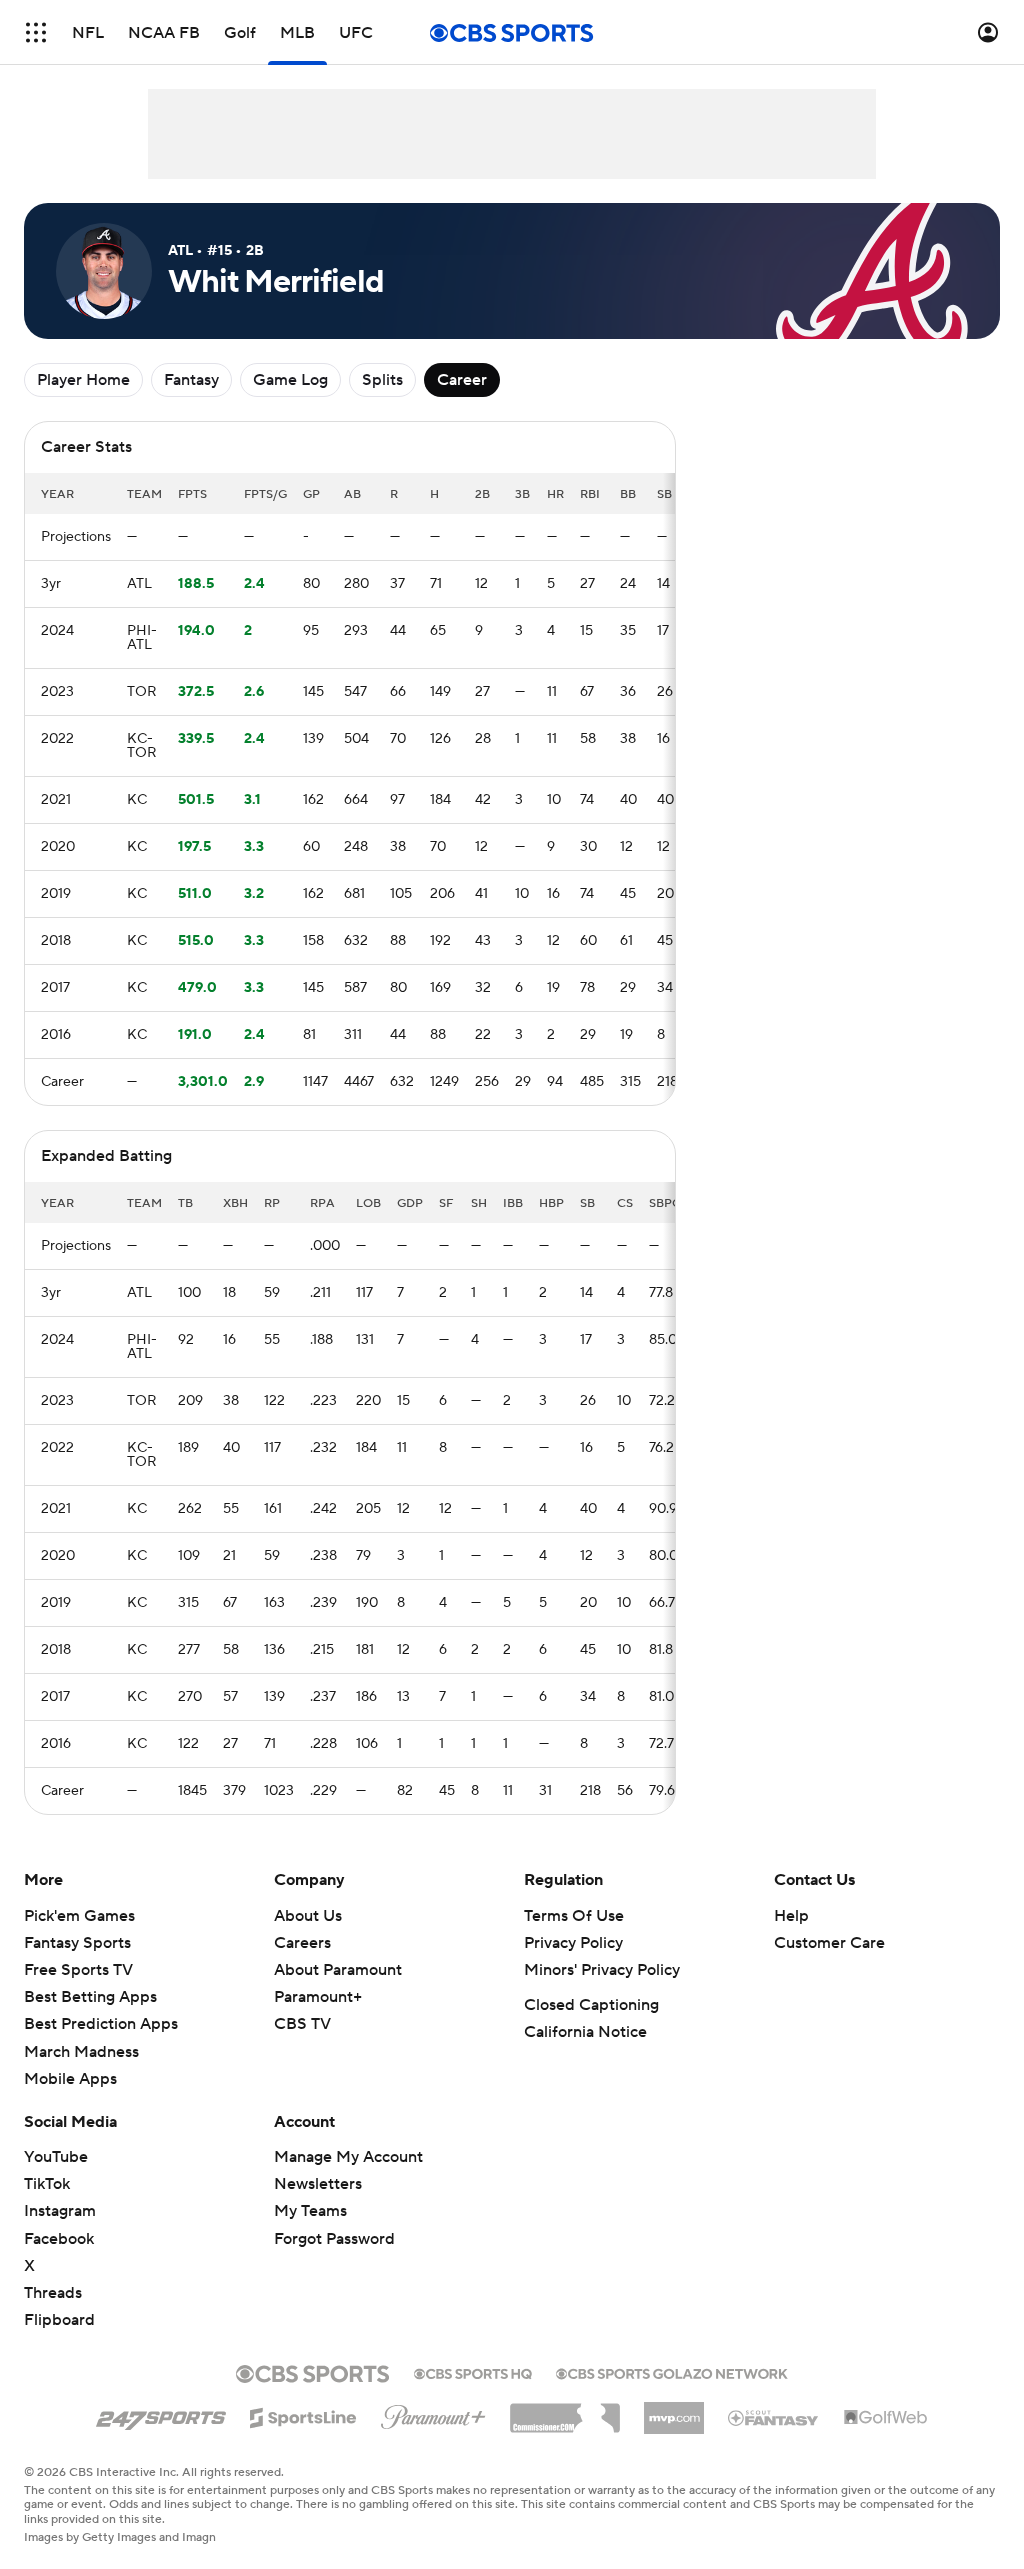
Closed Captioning (591, 2005)
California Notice (585, 2032)
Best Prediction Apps (101, 2024)
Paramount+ (318, 1997)
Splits (382, 380)
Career (462, 380)
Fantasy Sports (77, 1943)
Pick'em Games (79, 1916)
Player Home (83, 380)
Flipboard (59, 2320)
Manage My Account (348, 2157)
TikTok (47, 2184)
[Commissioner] (565, 2411)
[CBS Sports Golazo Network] (672, 2372)
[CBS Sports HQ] (473, 2372)
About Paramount (338, 1970)
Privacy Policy (573, 1943)
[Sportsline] (303, 2415)
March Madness (81, 2052)
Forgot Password (334, 2239)
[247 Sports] (161, 2414)
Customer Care (829, 1943)
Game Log (290, 380)
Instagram (60, 2211)
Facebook (59, 2239)
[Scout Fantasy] (774, 2417)
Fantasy (191, 380)
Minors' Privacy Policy (602, 1970)
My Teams (310, 2211)
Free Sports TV (78, 1970)
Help (791, 1916)
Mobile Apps (70, 2079)
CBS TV (302, 2024)
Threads (53, 2293)
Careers (302, 1943)
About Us (308, 1916)
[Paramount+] (433, 2413)
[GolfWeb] (886, 2418)
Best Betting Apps (90, 1997)
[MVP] (674, 2410)
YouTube (56, 2157)
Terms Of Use (574, 1916)
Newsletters (318, 2184)
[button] (36, 32)
